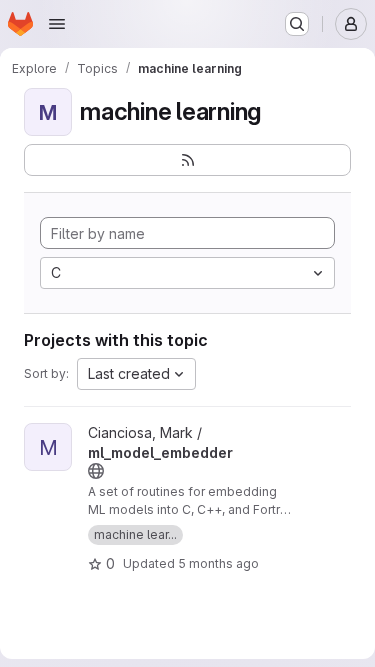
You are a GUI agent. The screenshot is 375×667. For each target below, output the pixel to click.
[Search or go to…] (297, 24)
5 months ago (218, 563)
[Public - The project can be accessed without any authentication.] (96, 471)
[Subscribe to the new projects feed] (187, 160)
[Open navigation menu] (57, 24)
